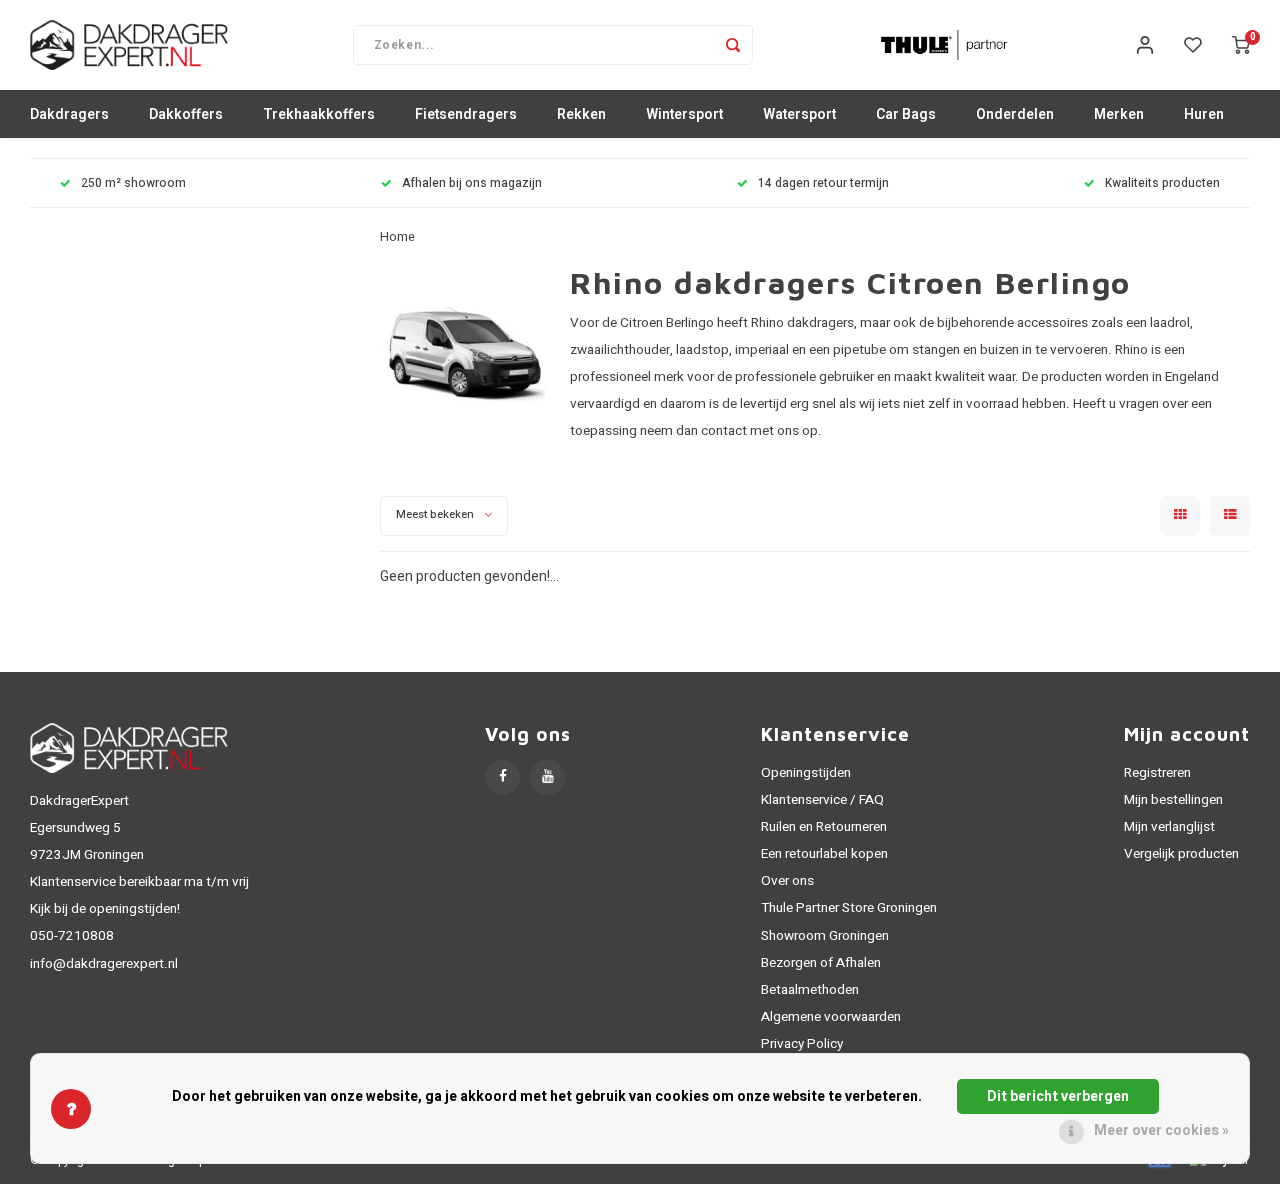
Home (397, 237)
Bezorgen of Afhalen (821, 963)
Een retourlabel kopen (824, 854)
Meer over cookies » (1161, 1130)
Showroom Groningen (825, 936)
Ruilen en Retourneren (824, 827)
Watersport (799, 114)
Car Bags (906, 114)
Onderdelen (1015, 114)
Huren (1204, 114)
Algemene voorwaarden (831, 1017)
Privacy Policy (802, 1044)
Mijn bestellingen (1173, 800)
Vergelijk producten (1181, 854)
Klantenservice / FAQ (822, 800)
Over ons (787, 881)
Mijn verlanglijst (1169, 827)
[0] (1241, 45)
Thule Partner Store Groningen (849, 908)
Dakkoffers (186, 114)
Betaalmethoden (810, 990)
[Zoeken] (733, 45)
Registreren (1157, 773)
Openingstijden (806, 773)
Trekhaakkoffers (319, 114)
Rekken (581, 114)
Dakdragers (69, 114)
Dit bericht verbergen (1058, 1096)
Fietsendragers (466, 114)
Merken (1119, 114)
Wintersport (684, 114)
